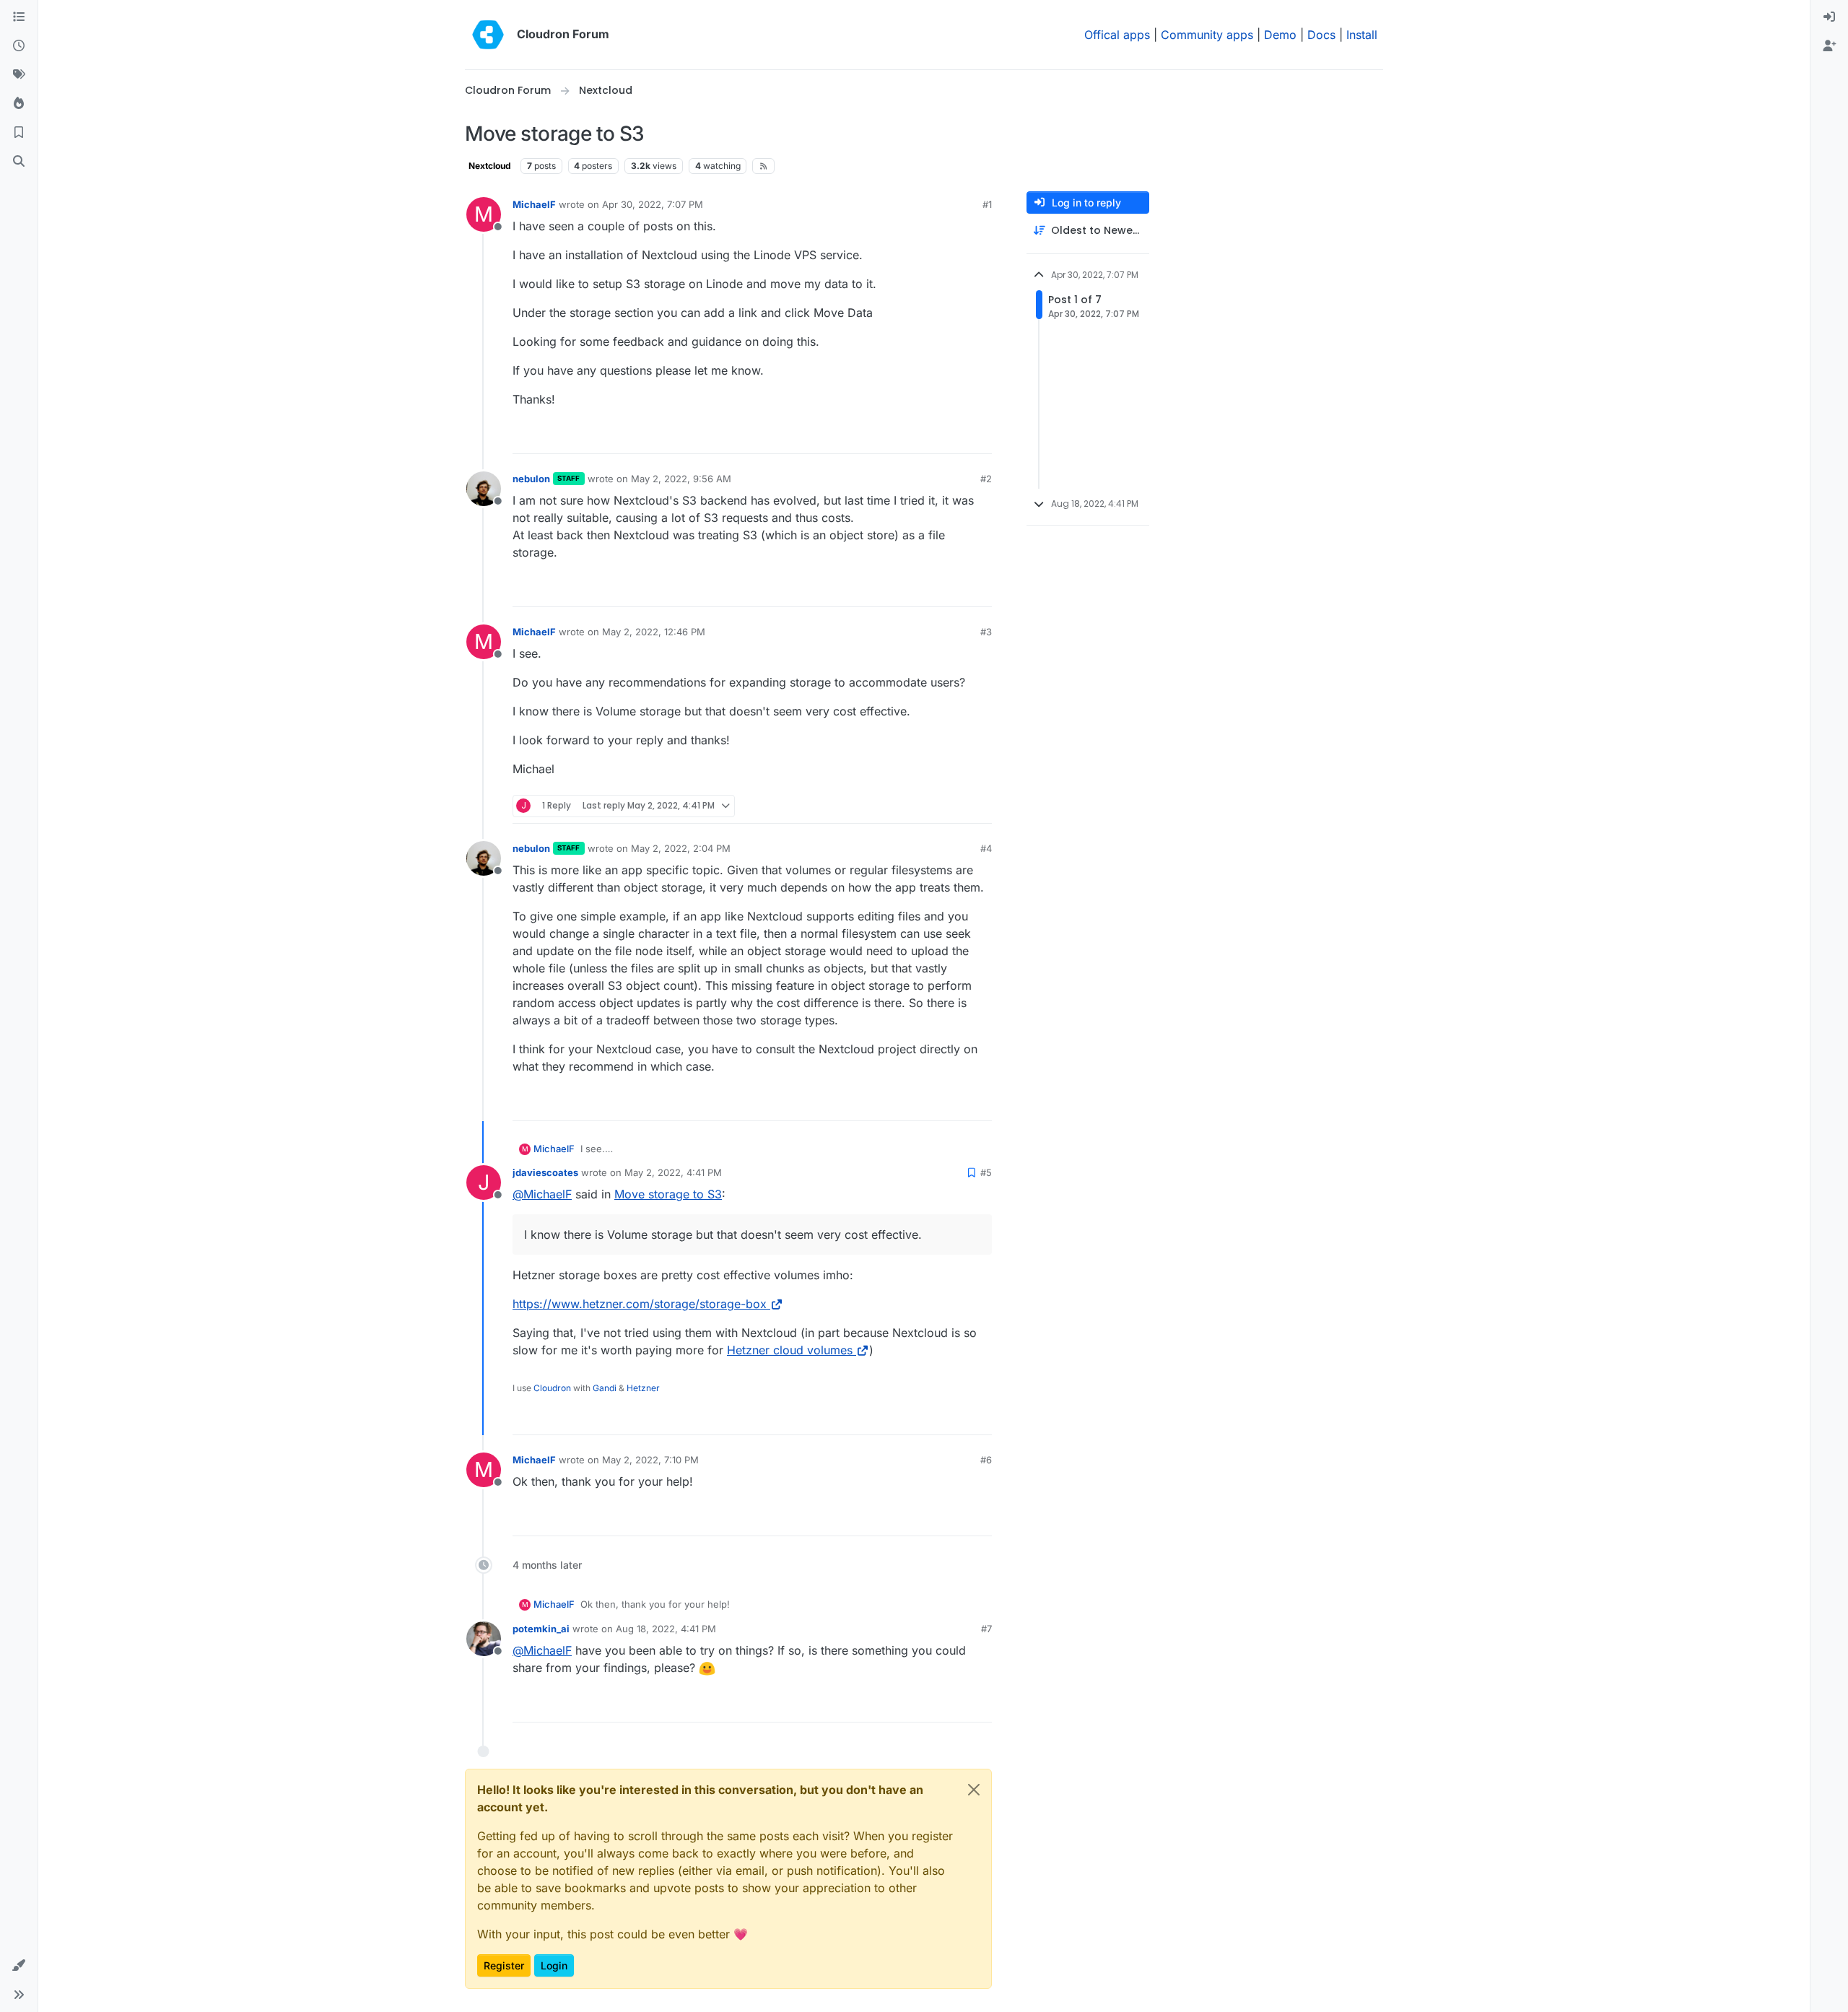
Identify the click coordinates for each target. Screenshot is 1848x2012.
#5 (986, 1172)
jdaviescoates (545, 1172)
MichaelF (534, 204)
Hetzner (643, 1388)
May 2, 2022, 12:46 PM (654, 632)
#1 (987, 204)
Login (554, 1965)
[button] (19, 1966)
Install (1362, 35)
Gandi (605, 1388)
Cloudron (552, 1388)
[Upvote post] (959, 436)
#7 (986, 1629)
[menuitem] (1829, 17)
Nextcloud (490, 166)
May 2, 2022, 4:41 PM (673, 1172)
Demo (1280, 35)
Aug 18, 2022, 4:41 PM (666, 1629)
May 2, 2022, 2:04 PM (681, 848)
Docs (1321, 35)
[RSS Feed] (763, 166)
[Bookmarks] (19, 133)
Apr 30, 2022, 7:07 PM (653, 204)
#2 (986, 479)
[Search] (19, 162)
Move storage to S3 (668, 1194)
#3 (986, 632)
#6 (986, 1460)
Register (504, 1965)
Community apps (1207, 35)
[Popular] (19, 104)
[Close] (974, 1790)
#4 (986, 848)
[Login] (1829, 17)
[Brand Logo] (488, 35)
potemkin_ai (541, 1629)
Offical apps (1117, 35)
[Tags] (19, 75)
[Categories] (19, 17)
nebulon (531, 479)
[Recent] (19, 46)
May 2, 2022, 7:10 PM (650, 1460)
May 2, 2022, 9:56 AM (681, 479)
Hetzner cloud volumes (790, 1350)
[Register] (1829, 46)
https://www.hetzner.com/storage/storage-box (640, 1304)
